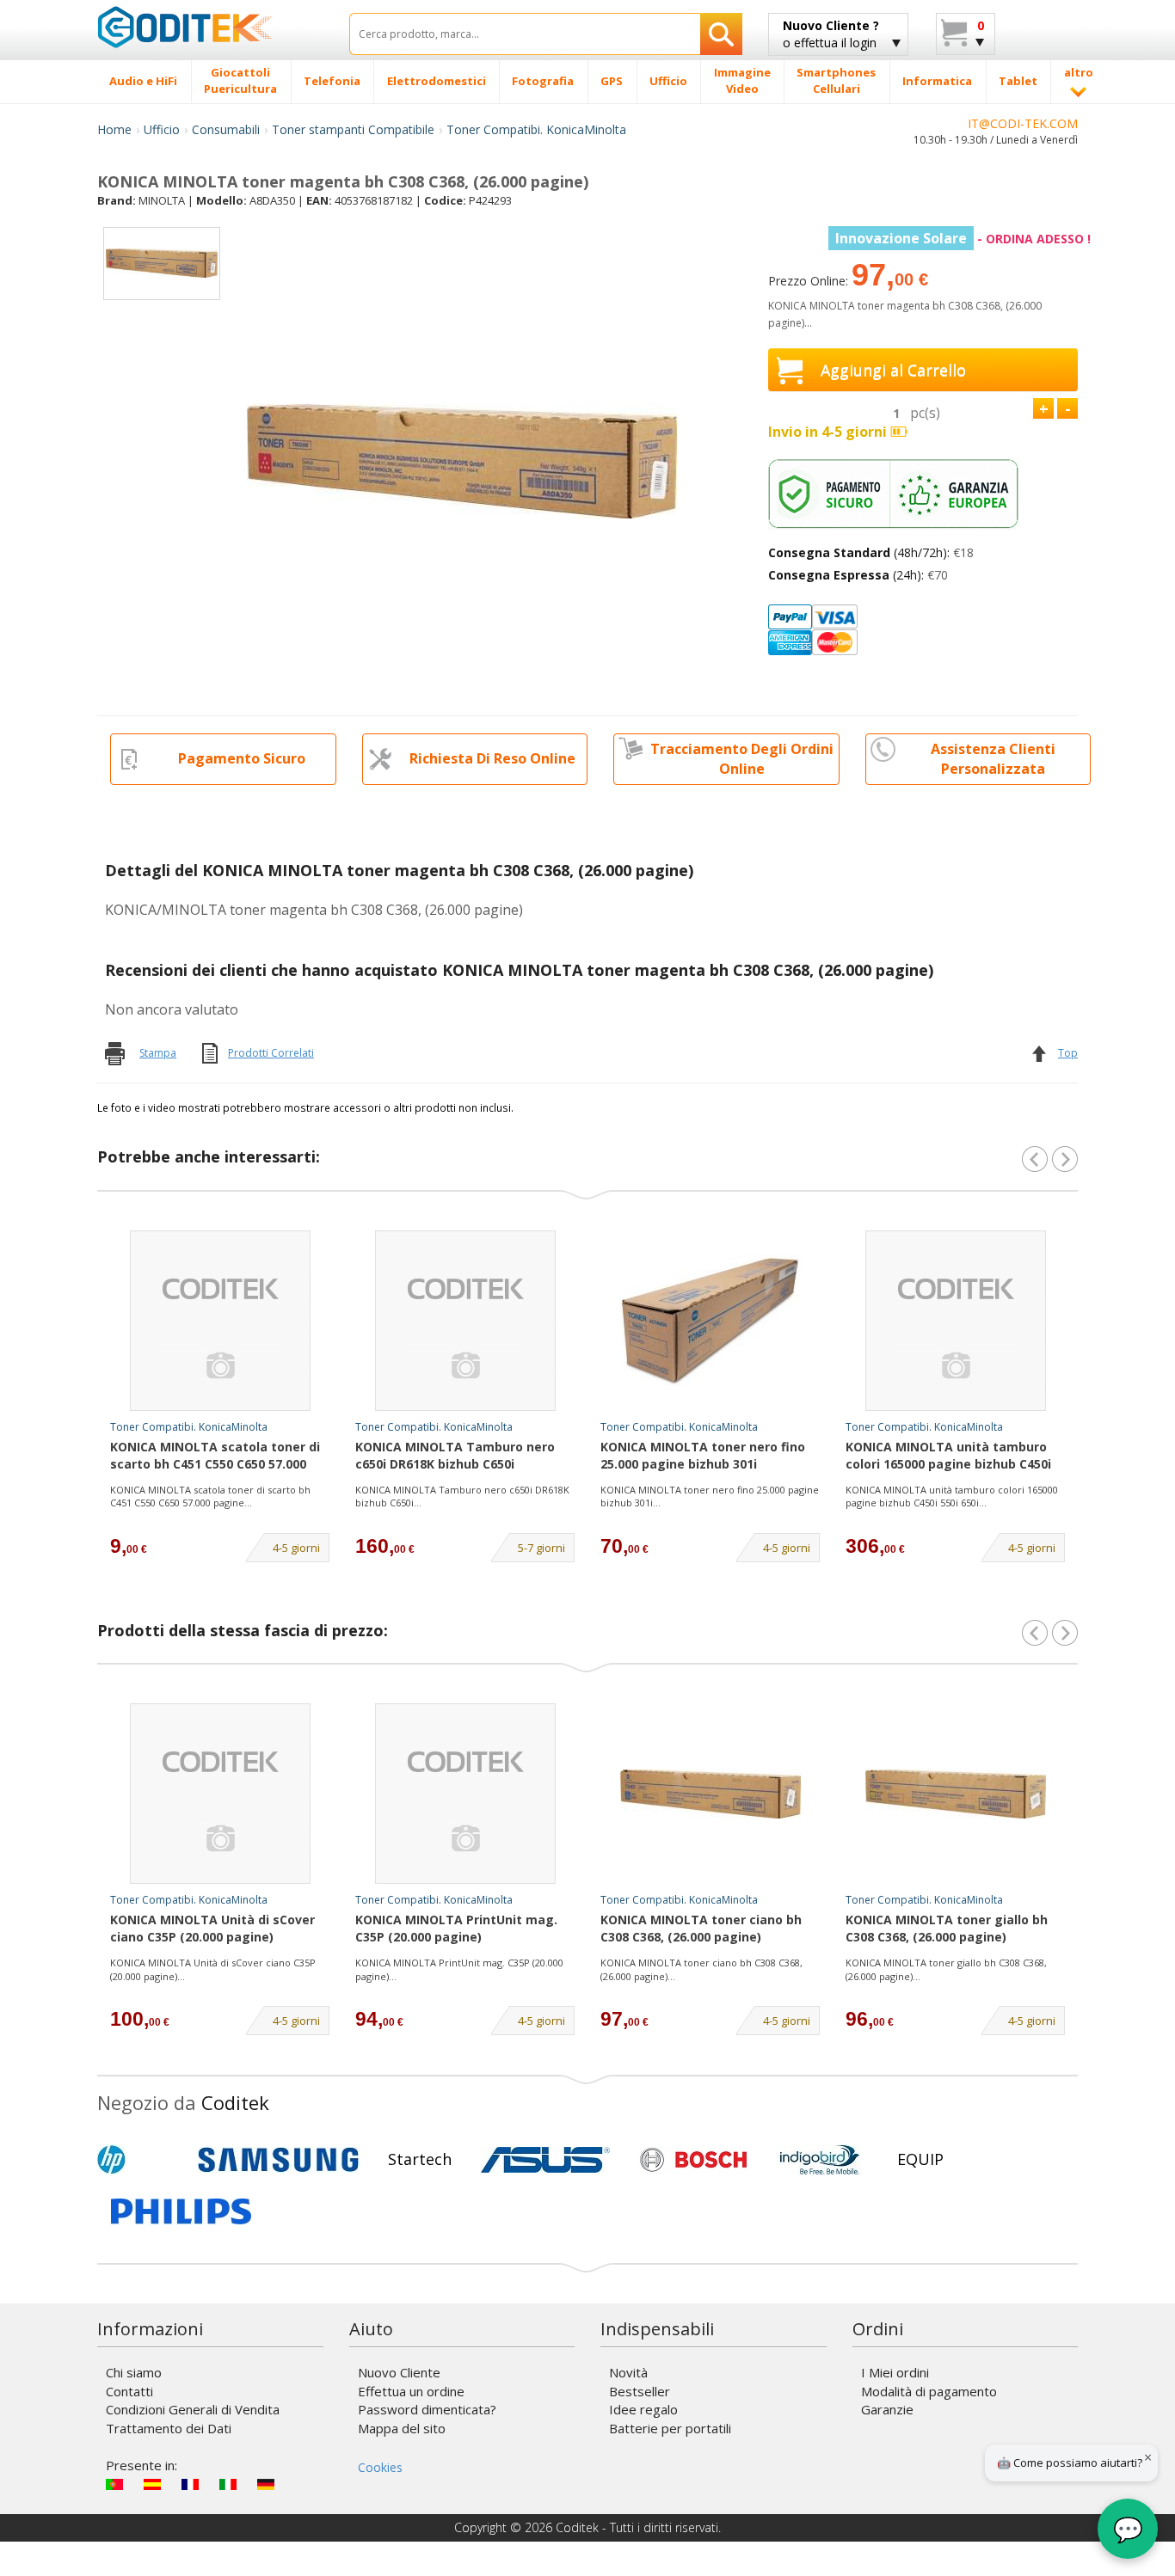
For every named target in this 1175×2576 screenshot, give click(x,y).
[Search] (721, 34)
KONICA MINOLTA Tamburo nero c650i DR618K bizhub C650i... (462, 1497)
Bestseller (640, 2391)
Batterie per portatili (670, 2428)
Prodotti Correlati (271, 1053)
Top (1068, 1053)
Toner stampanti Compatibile (353, 129)
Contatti (129, 2391)
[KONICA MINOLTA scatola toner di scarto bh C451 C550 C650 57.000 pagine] (220, 1321)
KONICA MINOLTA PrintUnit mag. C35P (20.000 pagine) (456, 1928)
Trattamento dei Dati (169, 2428)
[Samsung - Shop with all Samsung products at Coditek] (278, 2160)
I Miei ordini (895, 2372)
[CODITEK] (210, 27)
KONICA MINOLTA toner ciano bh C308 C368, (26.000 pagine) (701, 1928)
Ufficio (162, 129)
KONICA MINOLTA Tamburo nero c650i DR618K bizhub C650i (455, 1455)
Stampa (158, 1053)
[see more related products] (1065, 1159)
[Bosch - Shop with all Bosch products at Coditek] (693, 2160)
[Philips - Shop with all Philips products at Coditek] (181, 2211)
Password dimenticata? (427, 2409)
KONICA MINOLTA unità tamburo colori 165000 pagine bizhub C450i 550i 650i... (952, 1497)
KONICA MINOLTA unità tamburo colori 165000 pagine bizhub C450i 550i (948, 1457)
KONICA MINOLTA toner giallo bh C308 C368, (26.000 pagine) (947, 1928)
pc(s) (925, 413)
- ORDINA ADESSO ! (963, 239)
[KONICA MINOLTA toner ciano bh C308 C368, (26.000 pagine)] (711, 1794)
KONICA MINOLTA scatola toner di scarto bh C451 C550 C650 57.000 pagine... (210, 1497)
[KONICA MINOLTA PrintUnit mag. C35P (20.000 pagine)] (465, 1794)
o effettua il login (831, 34)
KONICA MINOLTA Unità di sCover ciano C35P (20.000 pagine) (212, 1928)
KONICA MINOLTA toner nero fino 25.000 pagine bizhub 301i (703, 1455)
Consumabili (226, 129)
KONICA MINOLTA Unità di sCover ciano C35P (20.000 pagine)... (213, 1969)
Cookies (380, 2467)
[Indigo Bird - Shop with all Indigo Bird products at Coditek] (820, 2160)
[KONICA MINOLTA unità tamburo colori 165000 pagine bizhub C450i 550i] (956, 1321)
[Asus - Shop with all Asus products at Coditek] (545, 2160)
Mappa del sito (402, 2428)
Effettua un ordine (411, 2391)
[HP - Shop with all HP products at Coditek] (140, 2160)
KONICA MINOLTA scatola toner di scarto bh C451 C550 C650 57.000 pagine (215, 1457)
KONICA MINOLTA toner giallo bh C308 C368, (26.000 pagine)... (946, 1969)
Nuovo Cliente (399, 2372)
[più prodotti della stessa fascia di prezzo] (1065, 1633)
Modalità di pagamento (929, 2391)
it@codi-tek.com (1023, 123)
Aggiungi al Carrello (893, 370)
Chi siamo (134, 2372)
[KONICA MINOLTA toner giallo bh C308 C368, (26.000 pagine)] (956, 1794)
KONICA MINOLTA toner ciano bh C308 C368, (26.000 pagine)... (701, 1969)
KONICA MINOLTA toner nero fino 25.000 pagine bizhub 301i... (710, 1497)
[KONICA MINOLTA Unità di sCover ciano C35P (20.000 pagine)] (220, 1794)
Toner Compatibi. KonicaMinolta (536, 129)
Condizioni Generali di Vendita (193, 2409)
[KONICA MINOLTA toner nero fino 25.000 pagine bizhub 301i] (711, 1321)
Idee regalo (643, 2409)
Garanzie (887, 2409)
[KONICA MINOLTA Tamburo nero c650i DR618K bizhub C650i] (465, 1321)
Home (114, 129)
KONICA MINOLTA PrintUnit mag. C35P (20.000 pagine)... (459, 1969)
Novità (628, 2372)
